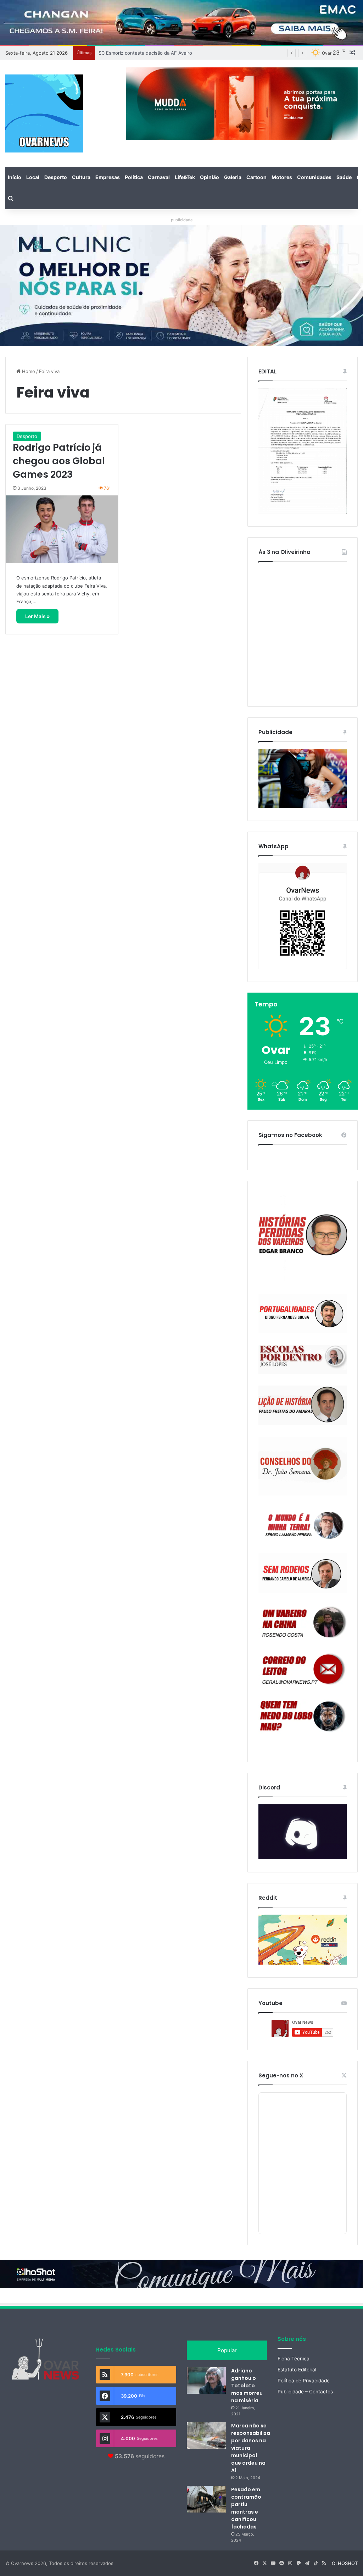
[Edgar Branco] (303, 1238)
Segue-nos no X (281, 2075)
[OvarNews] (44, 113)
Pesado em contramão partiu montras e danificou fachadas (246, 2508)
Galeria (233, 177)
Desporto (56, 177)
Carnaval (159, 177)
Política (134, 177)
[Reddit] (303, 1940)
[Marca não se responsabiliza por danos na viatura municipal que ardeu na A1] (206, 2435)
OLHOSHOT (345, 2563)
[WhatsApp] (303, 916)
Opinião (210, 177)
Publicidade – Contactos (305, 2392)
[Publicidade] (303, 806)
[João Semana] (303, 1466)
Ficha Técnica (294, 2359)
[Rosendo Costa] (303, 1622)
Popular (227, 2350)
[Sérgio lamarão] (303, 1524)
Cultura (81, 177)
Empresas (108, 177)
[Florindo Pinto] (303, 1716)
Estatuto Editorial (297, 2370)
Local (33, 177)
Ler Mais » (37, 616)
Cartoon (256, 177)
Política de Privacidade (304, 2381)
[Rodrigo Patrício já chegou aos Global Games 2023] (62, 529)
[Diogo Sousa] (303, 1314)
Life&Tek (185, 177)
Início (15, 177)
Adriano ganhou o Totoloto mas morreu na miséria (247, 2386)
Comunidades (314, 177)
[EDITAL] (303, 451)
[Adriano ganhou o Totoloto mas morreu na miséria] (206, 2380)
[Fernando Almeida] (303, 1573)
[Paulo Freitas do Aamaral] (303, 1405)
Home (28, 371)
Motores (282, 177)
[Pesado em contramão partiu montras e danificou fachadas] (206, 2499)
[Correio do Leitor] (303, 1669)
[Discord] (303, 1832)
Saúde (344, 177)
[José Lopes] (303, 1359)
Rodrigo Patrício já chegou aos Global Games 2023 (59, 461)
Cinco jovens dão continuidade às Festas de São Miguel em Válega (172, 53)
